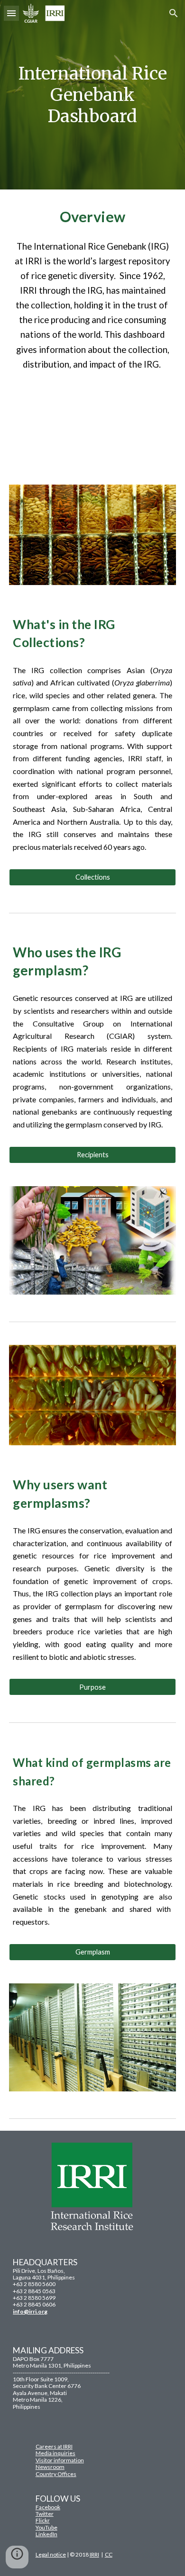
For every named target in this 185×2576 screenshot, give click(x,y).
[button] (11, 13)
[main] (92, 95)
